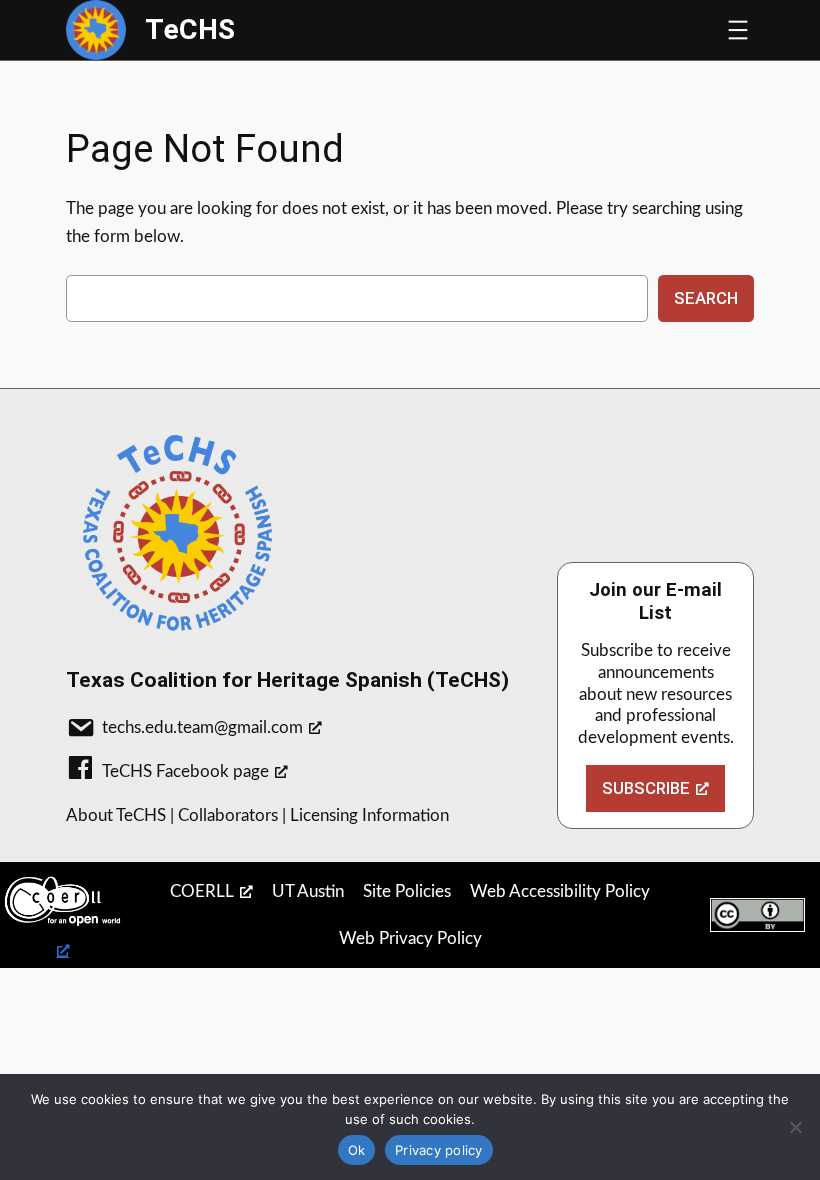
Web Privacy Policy (410, 938)
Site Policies (407, 891)
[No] (795, 1127)
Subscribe (646, 788)
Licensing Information (369, 815)
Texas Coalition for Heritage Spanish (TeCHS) (287, 679)
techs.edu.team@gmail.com (202, 727)
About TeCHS (116, 815)
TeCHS (190, 29)
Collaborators (228, 815)
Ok (357, 1150)
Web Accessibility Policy (560, 891)
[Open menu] (738, 30)
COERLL (202, 891)
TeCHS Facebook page (185, 771)
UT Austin (308, 891)
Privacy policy (439, 1150)
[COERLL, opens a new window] (63, 915)
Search (706, 298)
